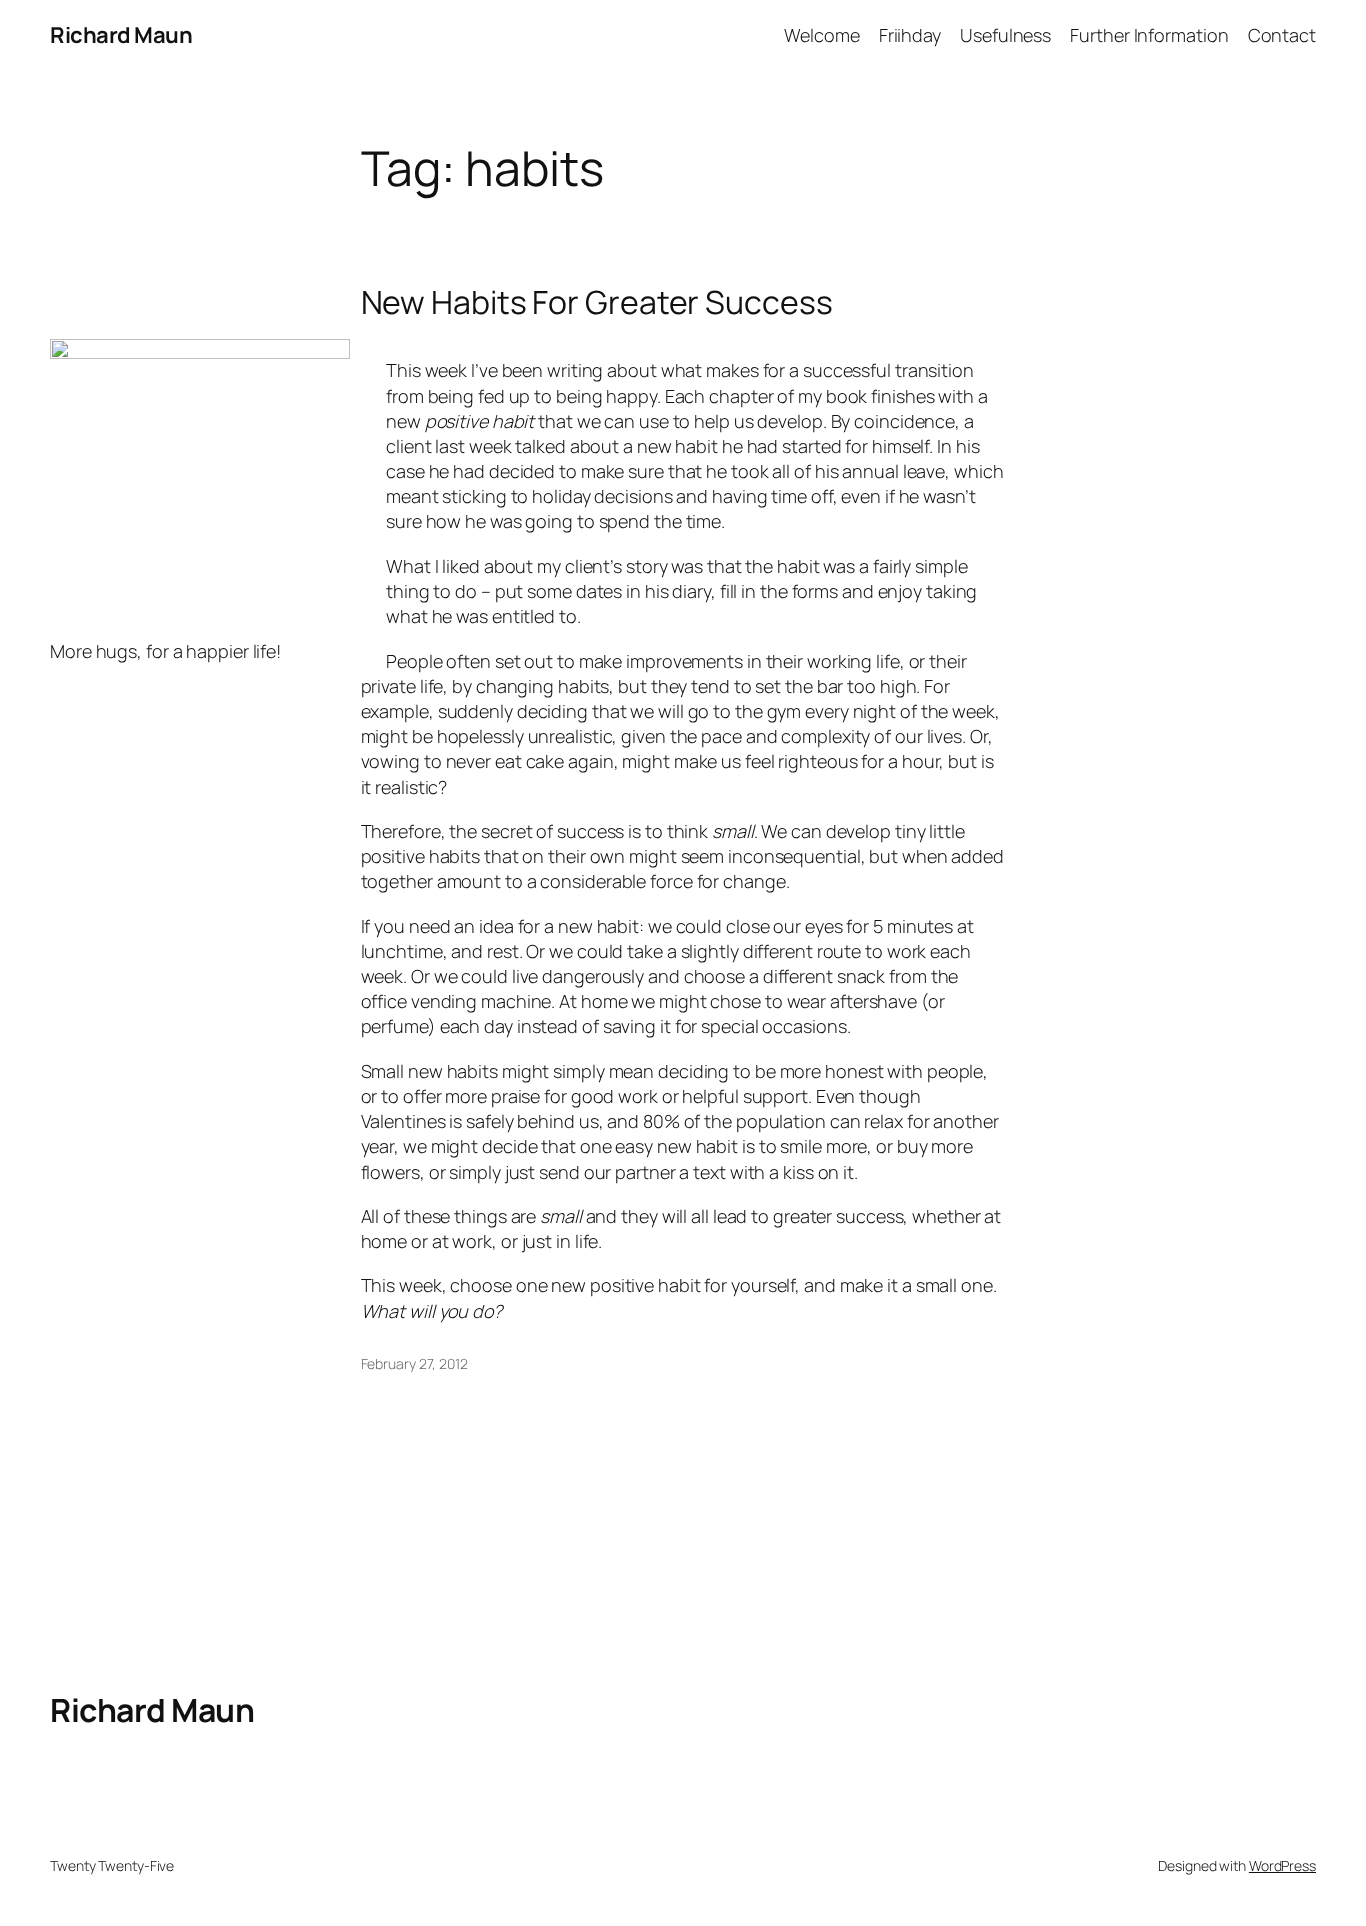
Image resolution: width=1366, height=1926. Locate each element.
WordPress (1282, 1865)
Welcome (821, 35)
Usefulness (1005, 35)
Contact (1282, 35)
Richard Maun (121, 35)
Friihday (910, 35)
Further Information (1149, 35)
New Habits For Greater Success (597, 302)
